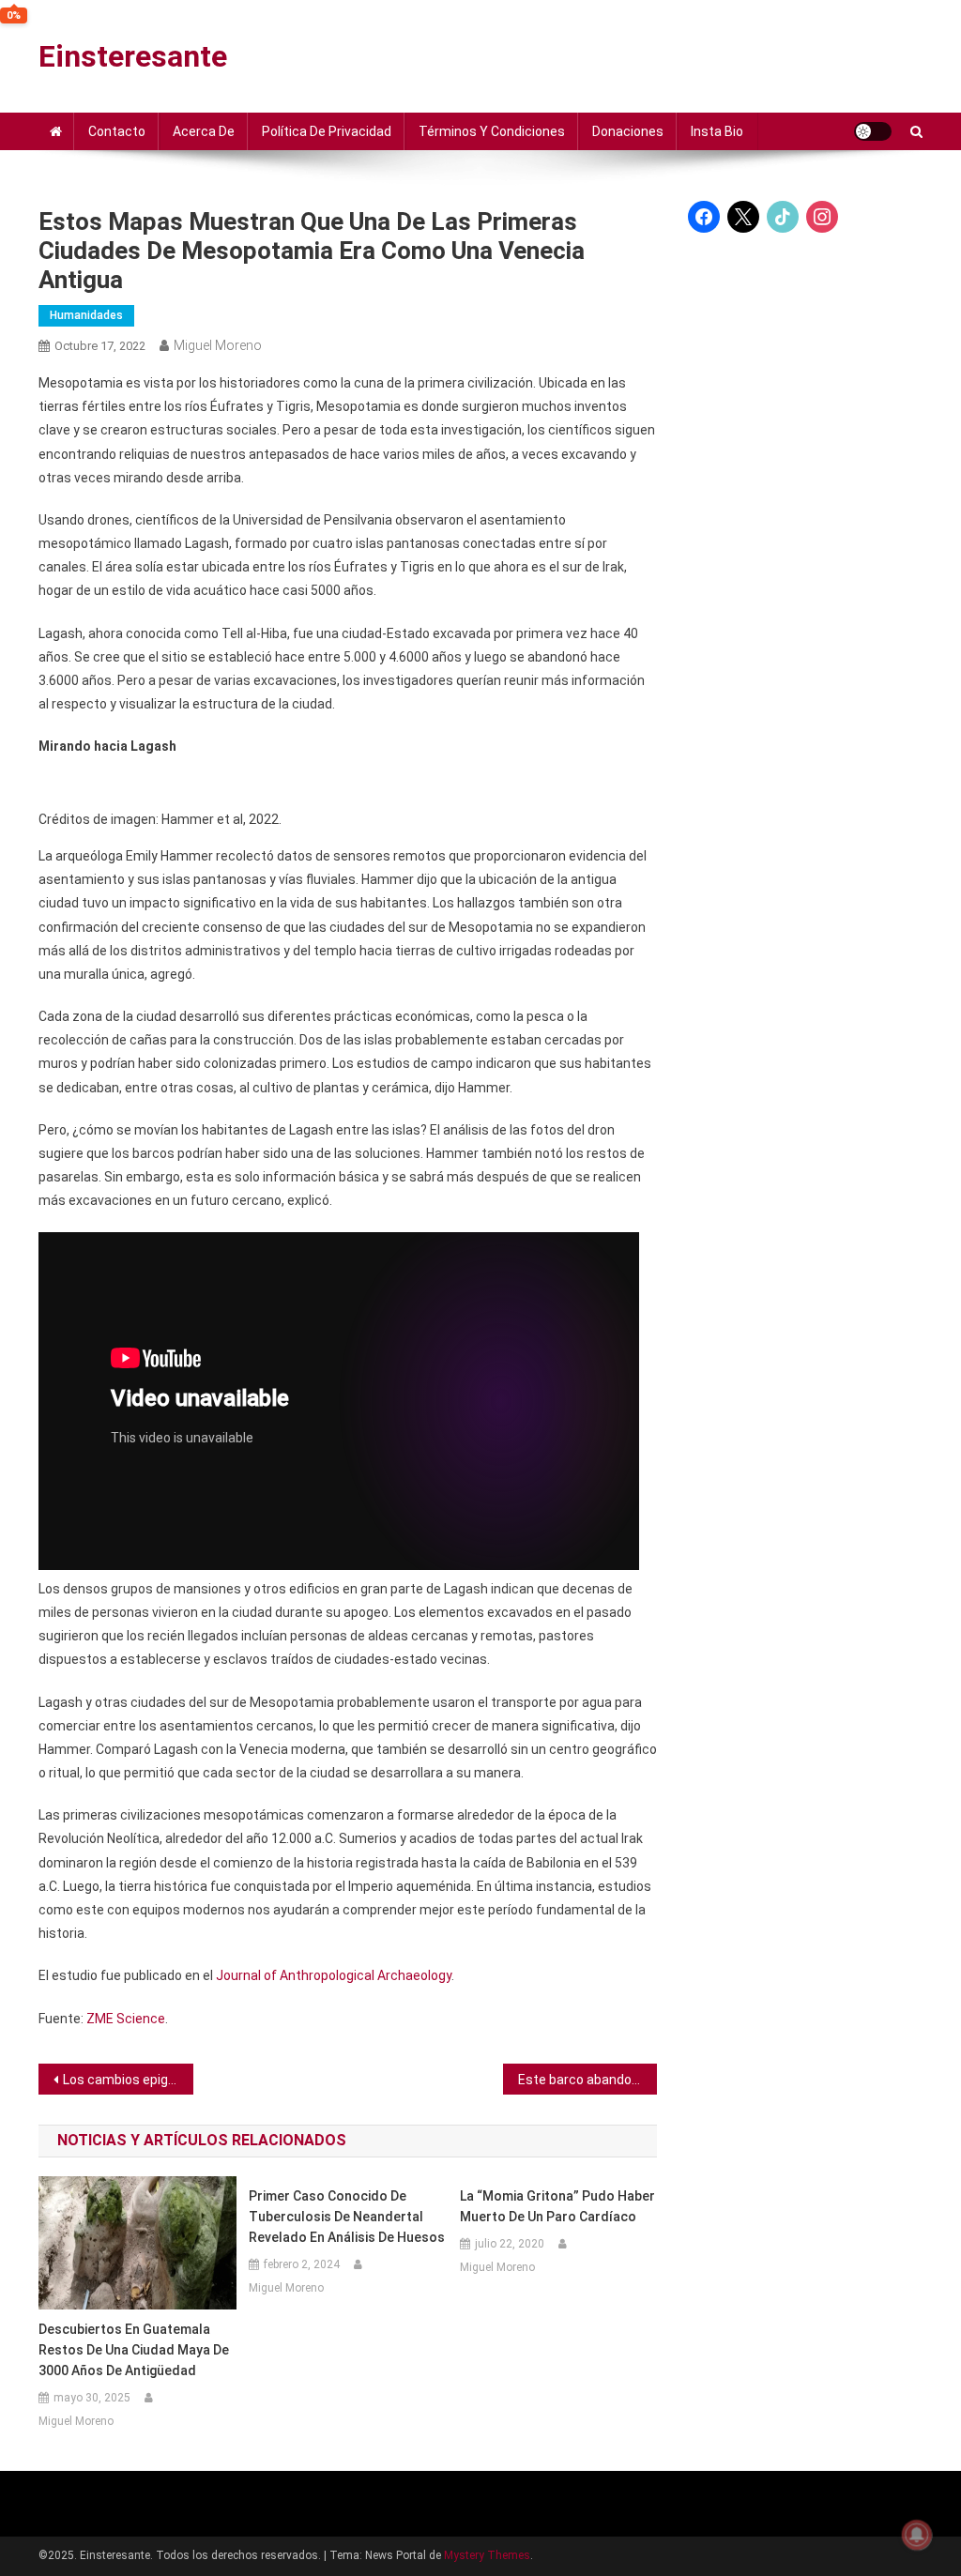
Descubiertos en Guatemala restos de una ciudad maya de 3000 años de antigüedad (134, 2350)
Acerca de (204, 131)
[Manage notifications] (917, 2535)
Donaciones (628, 131)
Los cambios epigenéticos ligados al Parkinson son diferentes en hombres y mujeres (128, 2080)
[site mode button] (873, 131)
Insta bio (717, 131)
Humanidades (86, 315)
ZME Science (126, 2019)
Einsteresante (133, 56)
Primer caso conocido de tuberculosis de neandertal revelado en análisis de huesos (347, 2217)
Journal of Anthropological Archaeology (334, 1975)
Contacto (117, 131)
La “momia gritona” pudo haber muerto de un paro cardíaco (557, 2206)
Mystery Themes (487, 2555)
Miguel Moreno (218, 345)
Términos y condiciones (492, 131)
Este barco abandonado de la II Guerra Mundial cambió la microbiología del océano (588, 2080)
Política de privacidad (327, 131)
